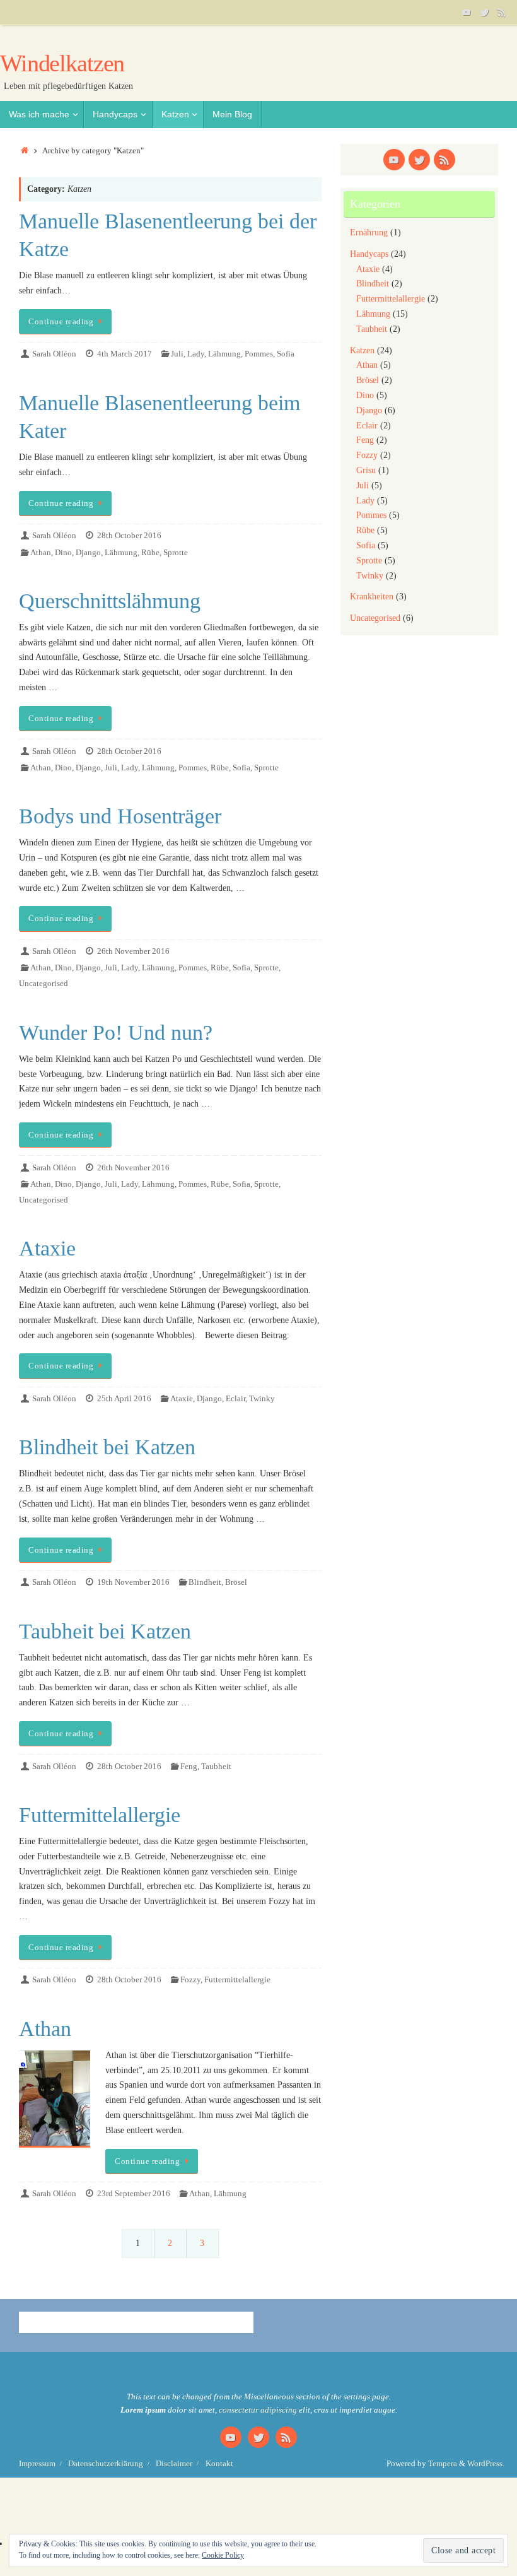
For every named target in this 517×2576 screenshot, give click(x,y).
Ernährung (369, 232)
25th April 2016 (124, 1399)
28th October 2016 (129, 536)
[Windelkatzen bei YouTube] (467, 12)
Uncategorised (44, 984)
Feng (189, 1767)
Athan (41, 553)
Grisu (366, 470)
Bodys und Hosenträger (120, 816)
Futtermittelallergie (100, 1815)
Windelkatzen (62, 63)
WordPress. (486, 2464)
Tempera (443, 2464)
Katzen (362, 350)
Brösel (236, 1582)
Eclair (235, 1399)
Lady (196, 354)
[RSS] (502, 12)
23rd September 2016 (134, 2194)
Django (88, 553)
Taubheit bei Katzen (105, 1631)
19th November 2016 (133, 1582)
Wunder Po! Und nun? (116, 1032)
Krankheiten (372, 597)
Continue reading (61, 322)
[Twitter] (484, 12)
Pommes (259, 354)
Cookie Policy (223, 2555)
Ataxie (47, 1248)
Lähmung (224, 354)
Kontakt (219, 2464)
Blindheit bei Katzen (107, 1447)
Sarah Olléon (54, 354)
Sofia (286, 354)
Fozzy (190, 1980)
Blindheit (205, 1582)
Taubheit (216, 1767)
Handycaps (369, 254)
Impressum (37, 2464)
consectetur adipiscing (258, 2410)
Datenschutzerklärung (106, 2464)
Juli (177, 354)
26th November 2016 (133, 951)
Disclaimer (174, 2464)
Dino (63, 553)
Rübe (150, 553)
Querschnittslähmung (110, 601)
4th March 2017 (125, 354)
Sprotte (176, 553)
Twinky (262, 1399)
